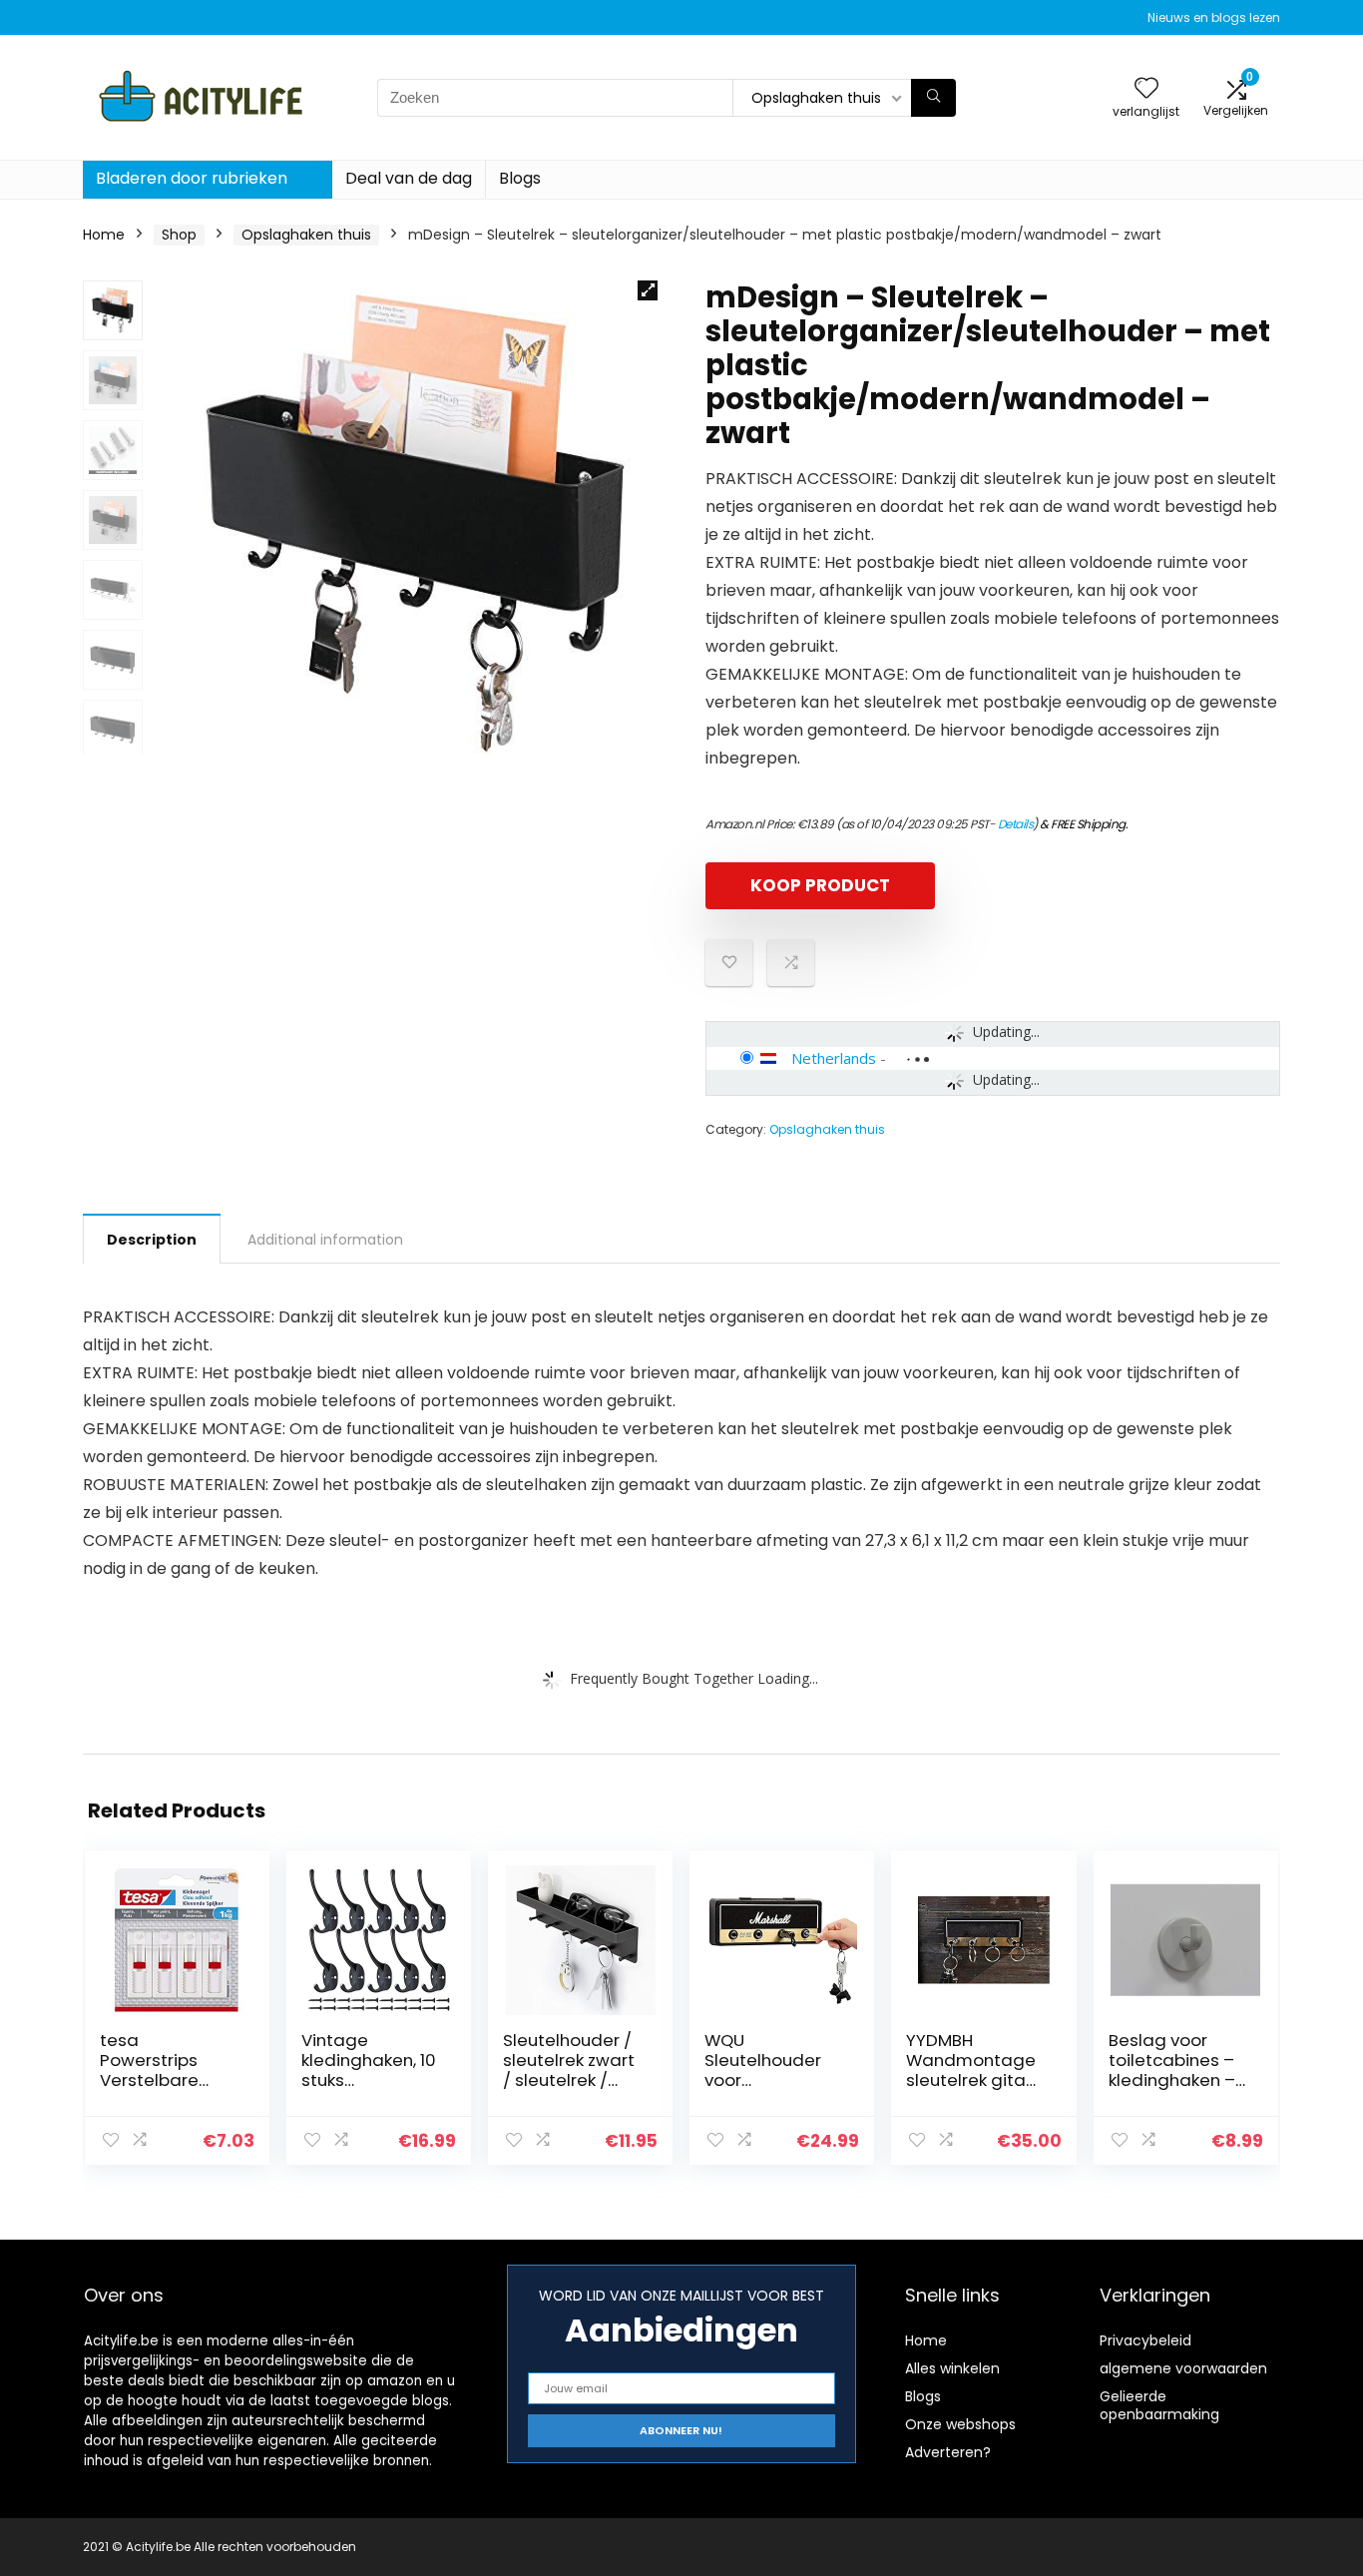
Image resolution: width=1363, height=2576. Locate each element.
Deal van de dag (409, 178)
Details (1016, 824)
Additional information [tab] (325, 1240)
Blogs (520, 178)
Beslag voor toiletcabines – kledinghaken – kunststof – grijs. (1176, 2070)
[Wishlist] (1146, 89)
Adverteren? (948, 2452)
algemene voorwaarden (1183, 2368)
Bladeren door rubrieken (192, 178)
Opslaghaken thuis (306, 235)
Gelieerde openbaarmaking (1159, 2405)
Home (104, 235)
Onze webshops (960, 2424)
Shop (179, 235)
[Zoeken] (933, 98)
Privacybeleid (1145, 2340)
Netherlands (834, 1058)
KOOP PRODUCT (820, 885)
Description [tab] (152, 1240)
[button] (648, 290)
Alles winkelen (952, 2368)
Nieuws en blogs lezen (1214, 17)
